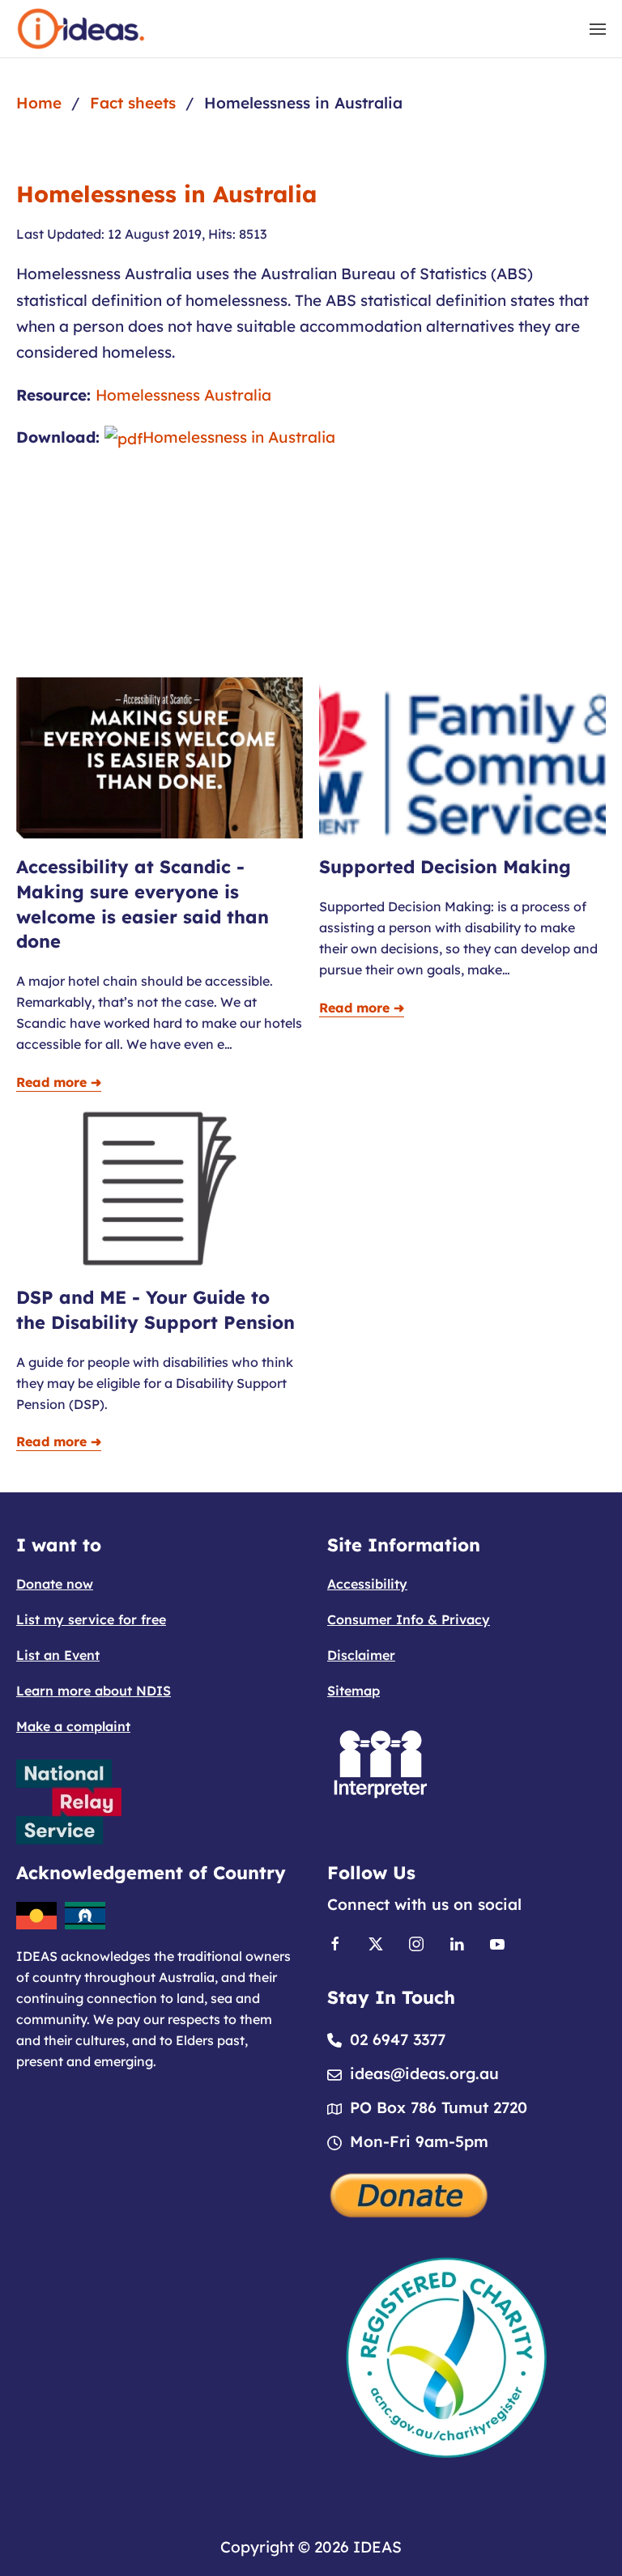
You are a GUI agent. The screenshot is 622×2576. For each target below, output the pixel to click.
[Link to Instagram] (416, 1942)
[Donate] (410, 2193)
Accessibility (367, 1584)
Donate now (55, 1584)
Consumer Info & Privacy (409, 1619)
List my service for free (91, 1619)
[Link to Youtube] (497, 1942)
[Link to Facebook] (335, 1942)
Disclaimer (361, 1655)
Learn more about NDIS (94, 1691)
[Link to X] (376, 1942)
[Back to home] (81, 29)
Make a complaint (73, 1726)
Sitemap (354, 1691)
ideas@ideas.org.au (424, 2073)
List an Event (58, 1655)
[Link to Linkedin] (457, 1942)
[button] (598, 29)
